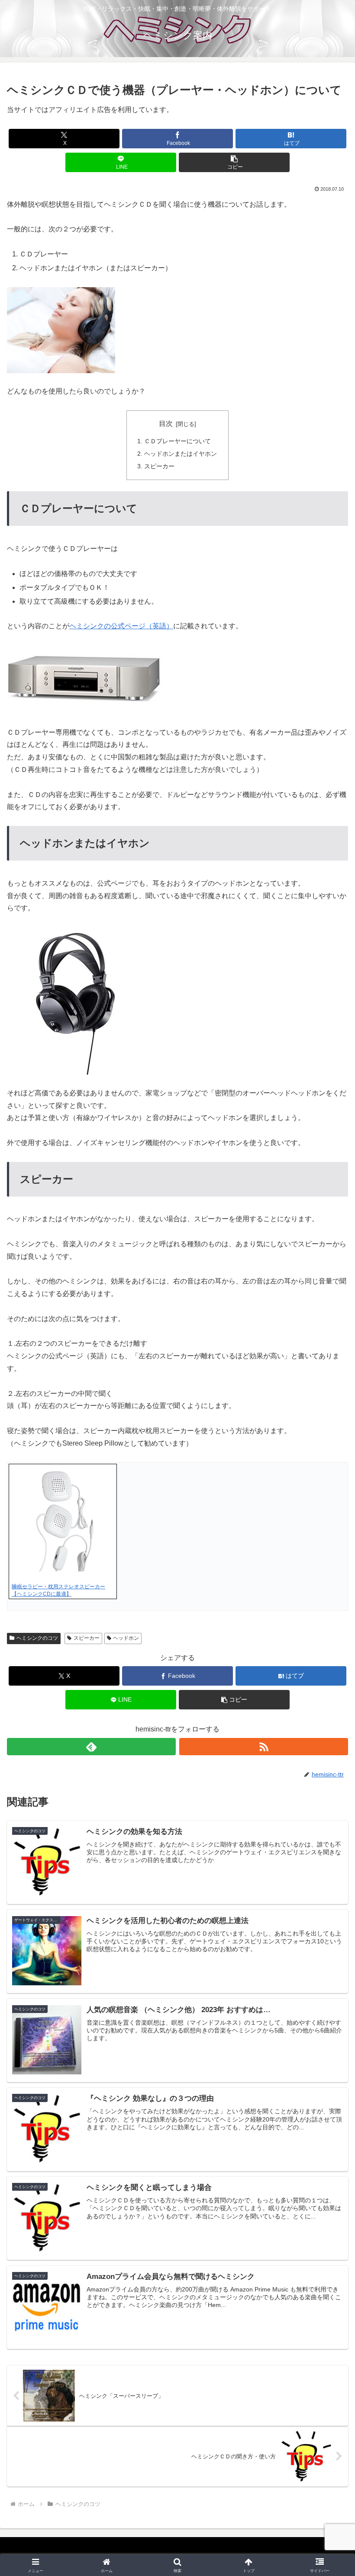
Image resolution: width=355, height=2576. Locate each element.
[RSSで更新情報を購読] (264, 1747)
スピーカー (159, 466)
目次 (166, 424)
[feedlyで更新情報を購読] (91, 1747)
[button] (234, 162)
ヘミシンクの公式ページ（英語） (121, 626)
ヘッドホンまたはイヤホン (181, 454)
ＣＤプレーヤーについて (177, 441)
